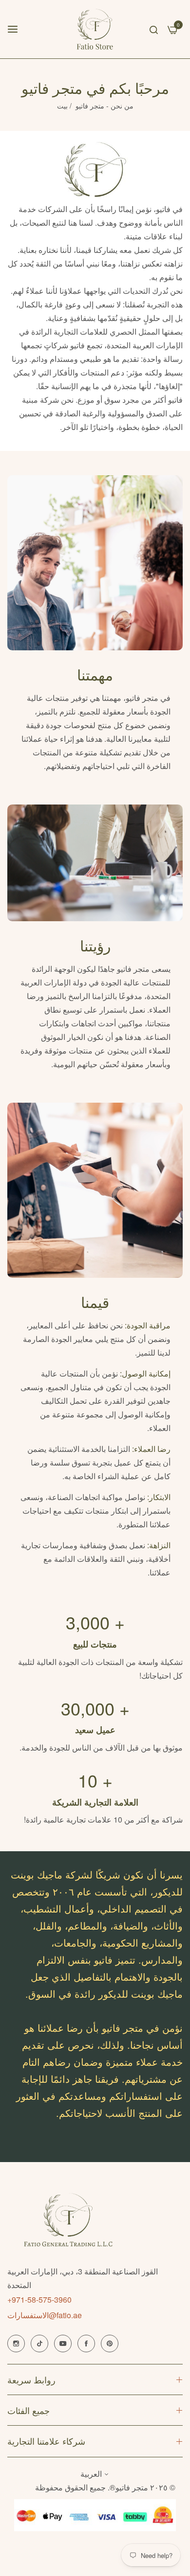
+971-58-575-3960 (39, 2299)
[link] (95, 563)
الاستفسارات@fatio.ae (45, 2315)
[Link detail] (16, 2343)
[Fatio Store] (95, 29)
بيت (62, 106)
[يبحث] (154, 29)
